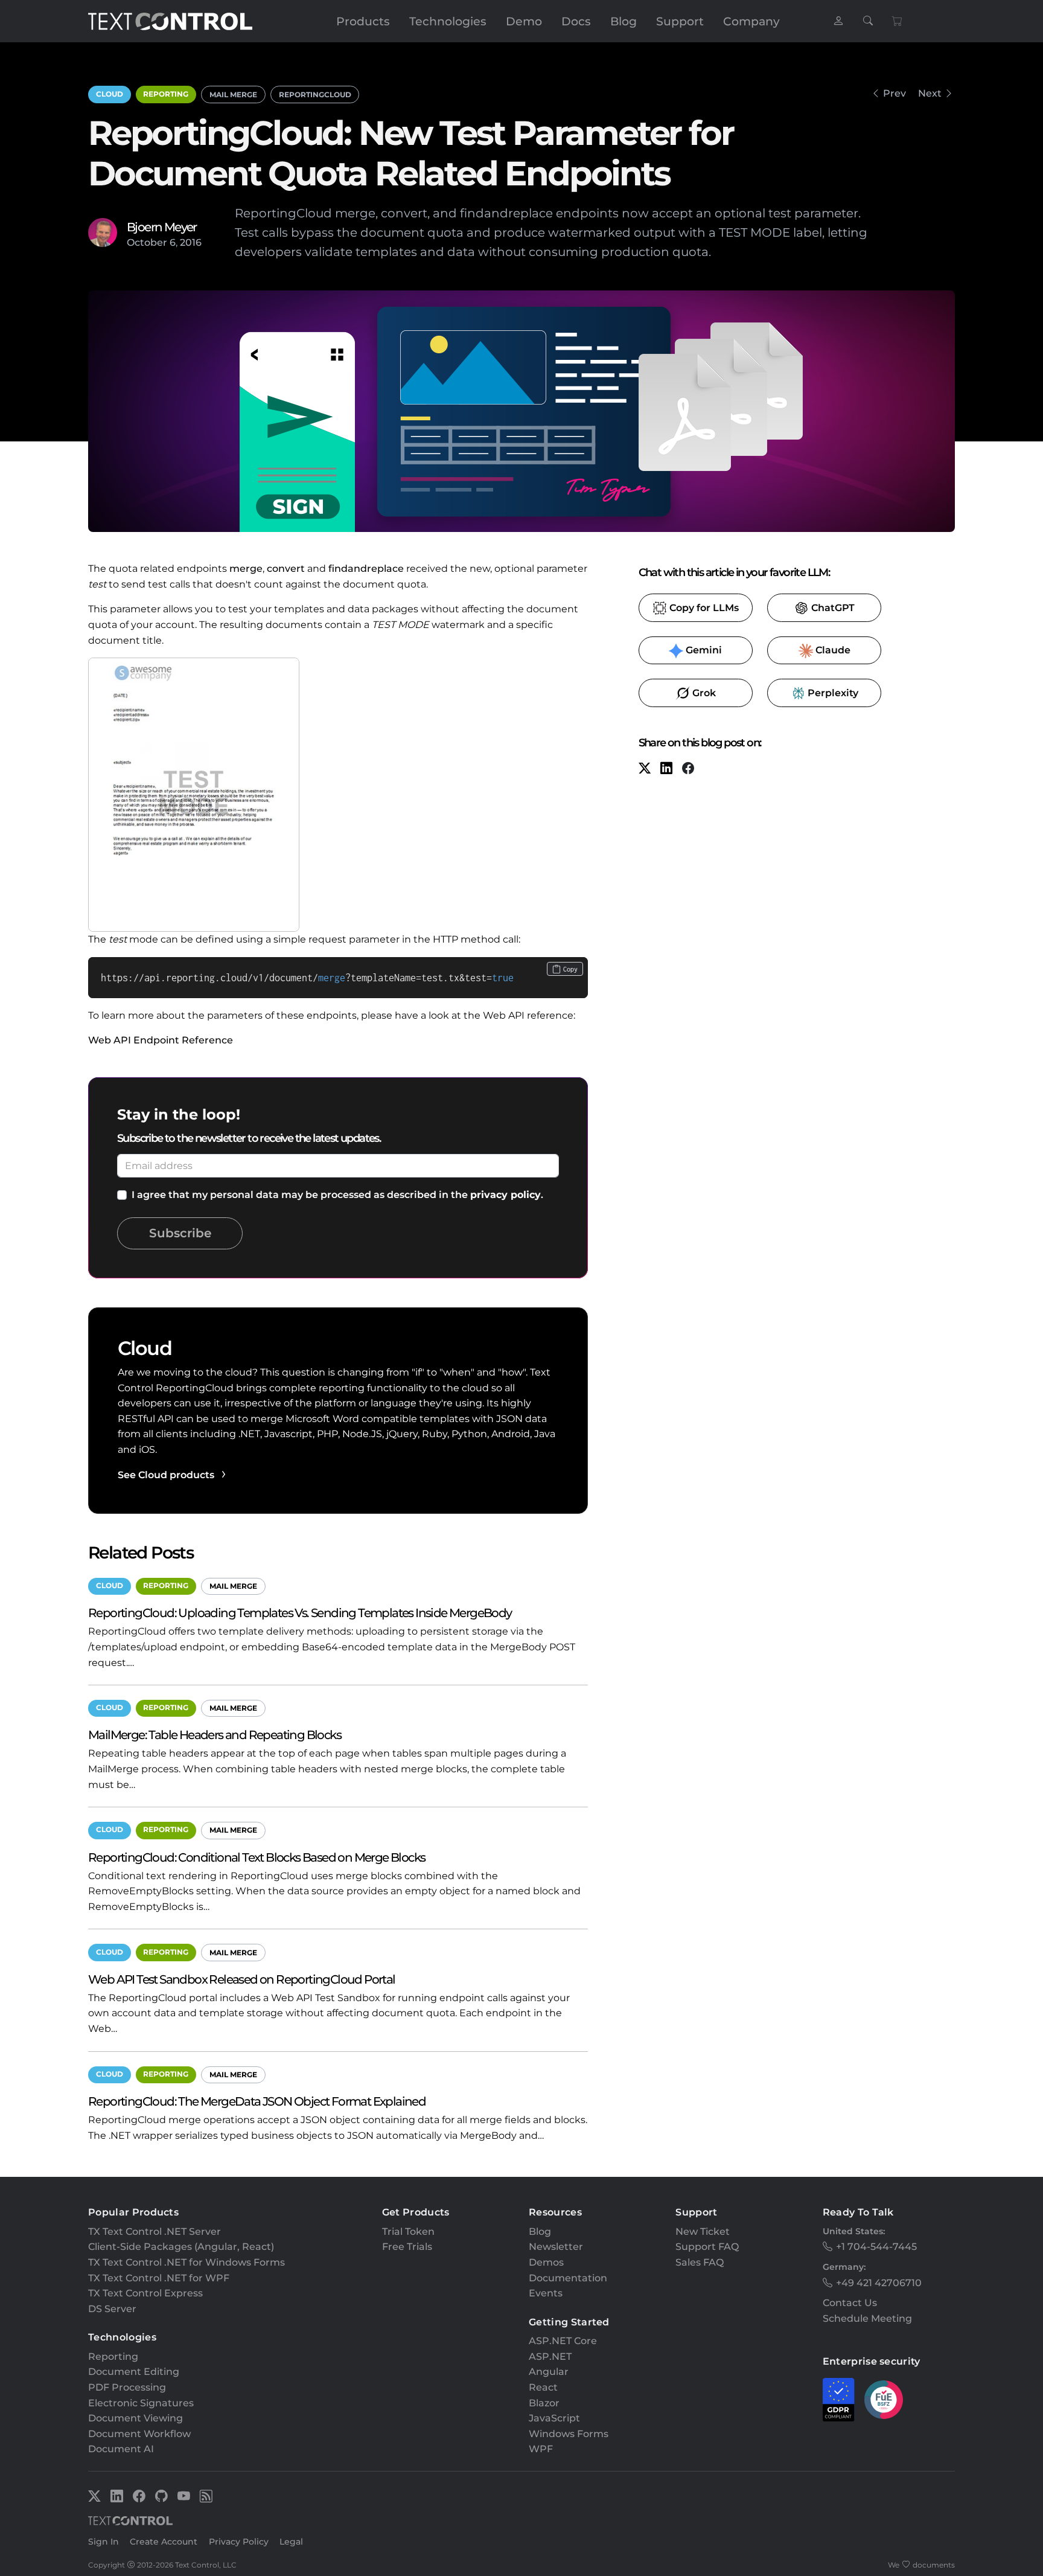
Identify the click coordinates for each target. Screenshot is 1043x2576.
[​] (838, 21)
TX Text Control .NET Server (155, 2232)
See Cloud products (166, 1475)
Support (680, 21)
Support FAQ (707, 2247)
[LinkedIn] (666, 770)
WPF (541, 2449)
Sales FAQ (700, 2262)
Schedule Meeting (867, 2318)
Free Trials (407, 2247)
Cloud (110, 94)
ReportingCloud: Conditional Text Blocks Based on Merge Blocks (257, 1857)
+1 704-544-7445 (876, 2247)
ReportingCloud (315, 95)
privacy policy (506, 1195)
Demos (546, 2262)
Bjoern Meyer (162, 227)
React (543, 2387)
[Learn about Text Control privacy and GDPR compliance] (839, 2400)
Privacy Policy (239, 2542)
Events (546, 2293)
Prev (895, 93)
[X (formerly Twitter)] (645, 770)
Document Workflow (139, 2434)
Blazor (544, 2403)
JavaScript (554, 2418)
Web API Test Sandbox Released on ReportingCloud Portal (242, 1979)
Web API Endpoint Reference (161, 1040)
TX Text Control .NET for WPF (159, 2278)
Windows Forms (569, 2434)
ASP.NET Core (563, 2341)
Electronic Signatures (141, 2403)
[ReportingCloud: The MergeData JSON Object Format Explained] (875, 93)
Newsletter (556, 2247)
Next (930, 93)
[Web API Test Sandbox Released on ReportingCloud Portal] (949, 93)
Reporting (166, 94)
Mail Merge (233, 95)
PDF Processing (127, 2387)
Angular (549, 2372)
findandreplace (366, 569)
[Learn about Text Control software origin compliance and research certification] (884, 2400)
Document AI (121, 2449)
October (147, 242)
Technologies (448, 21)
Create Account (164, 2542)
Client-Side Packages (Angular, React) (181, 2247)
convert (286, 569)
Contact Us (850, 2303)
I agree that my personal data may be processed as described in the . (337, 1195)
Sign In (104, 2542)
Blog (624, 21)
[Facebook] (688, 770)
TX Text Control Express (145, 2293)
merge (246, 569)
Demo (524, 21)
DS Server (112, 2309)
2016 (191, 242)
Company (751, 21)
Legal (291, 2542)
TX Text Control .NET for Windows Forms (187, 2262)
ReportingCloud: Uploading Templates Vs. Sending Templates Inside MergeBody (300, 1613)
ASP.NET (550, 2357)
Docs (576, 21)
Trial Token (408, 2232)
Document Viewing (136, 2418)
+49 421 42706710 (879, 2283)
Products (363, 21)
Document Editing (134, 2372)
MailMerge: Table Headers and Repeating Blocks (215, 1735)
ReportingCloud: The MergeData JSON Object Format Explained (257, 2101)
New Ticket (703, 2232)
